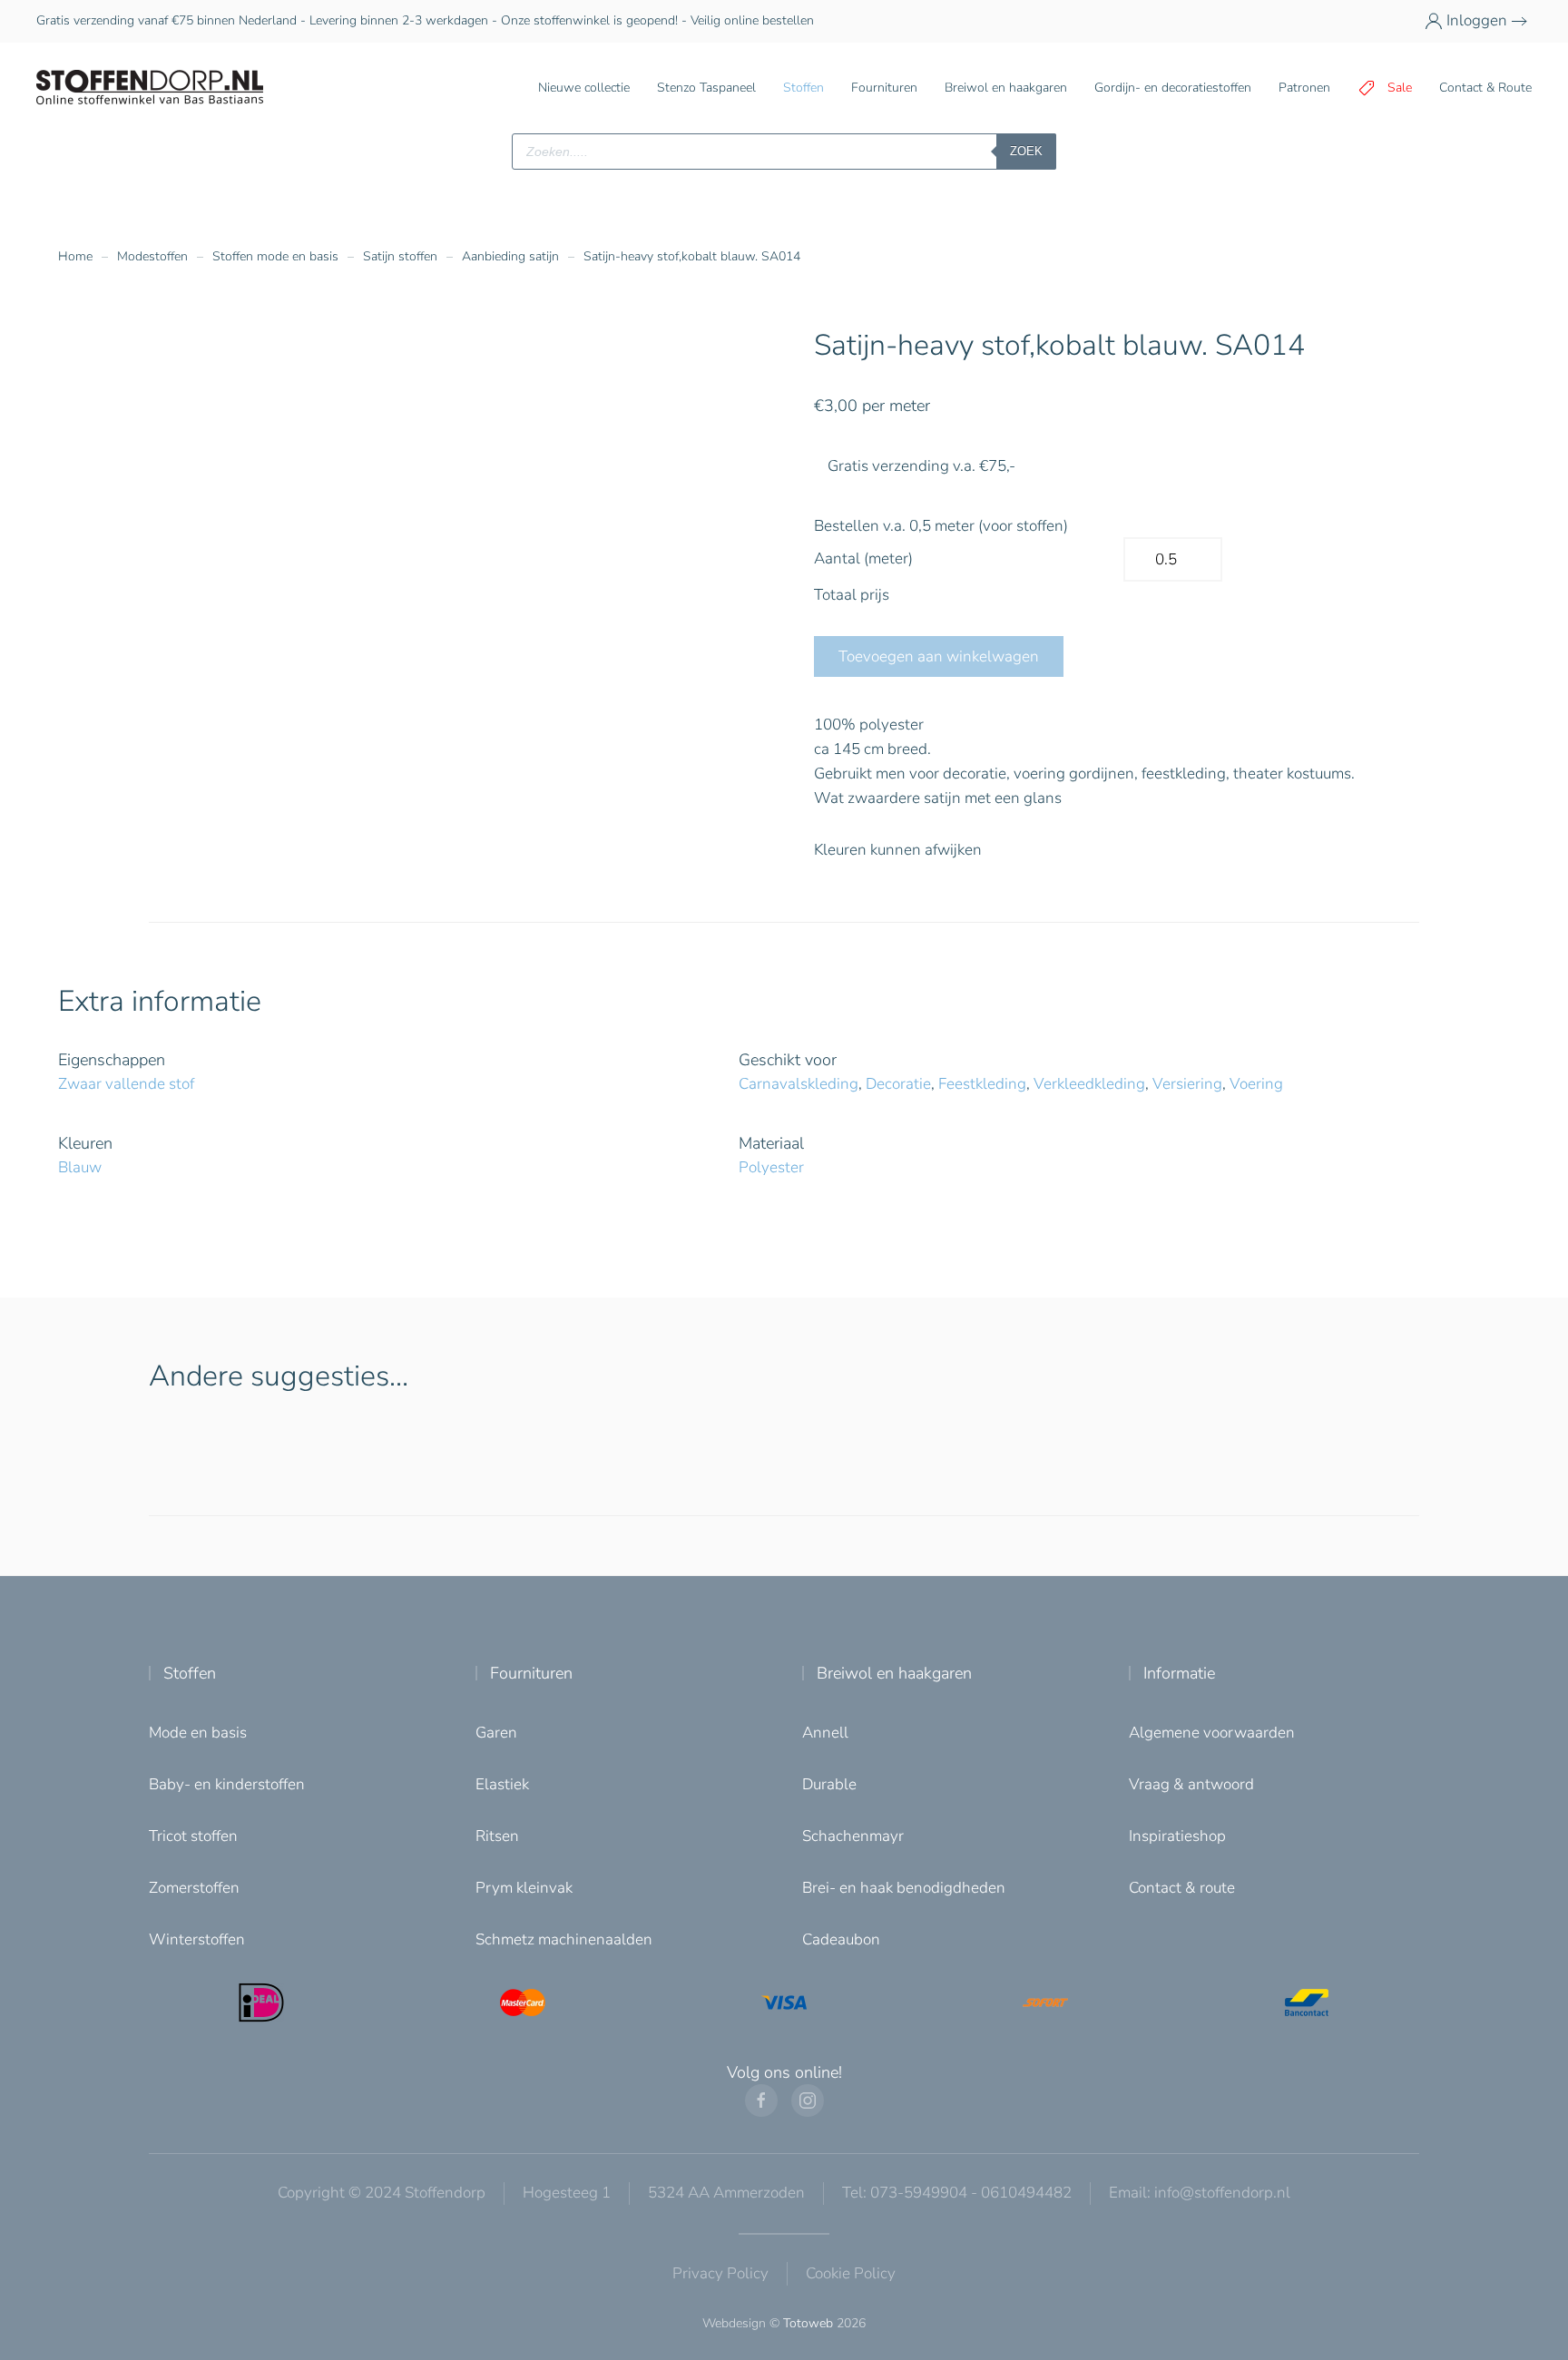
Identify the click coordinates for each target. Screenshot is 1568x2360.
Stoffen (190, 1673)
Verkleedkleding (1089, 1084)
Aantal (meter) (863, 558)
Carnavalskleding (799, 1084)
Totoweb (808, 2323)
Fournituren (531, 1673)
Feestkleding (982, 1084)
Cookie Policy (851, 2273)
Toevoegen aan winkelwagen (939, 656)
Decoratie (898, 1084)
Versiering (1187, 1084)
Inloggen (1477, 20)
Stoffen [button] (804, 88)
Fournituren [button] (884, 88)
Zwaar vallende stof (126, 1084)
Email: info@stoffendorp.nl (1200, 2193)
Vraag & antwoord (1191, 1784)
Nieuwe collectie (584, 88)
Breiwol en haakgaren (894, 1673)
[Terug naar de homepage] (150, 88)
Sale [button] (1400, 88)
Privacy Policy (720, 2273)
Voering (1256, 1084)
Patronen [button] (1304, 88)
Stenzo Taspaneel (706, 88)
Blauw (80, 1167)
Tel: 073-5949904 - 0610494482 (957, 2193)
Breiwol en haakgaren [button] (1006, 88)
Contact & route (1182, 1888)
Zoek (1026, 151)
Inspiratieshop (1177, 1836)
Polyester (771, 1167)
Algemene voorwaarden (1212, 1733)
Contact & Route (1485, 88)
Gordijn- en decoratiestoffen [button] (1173, 88)
